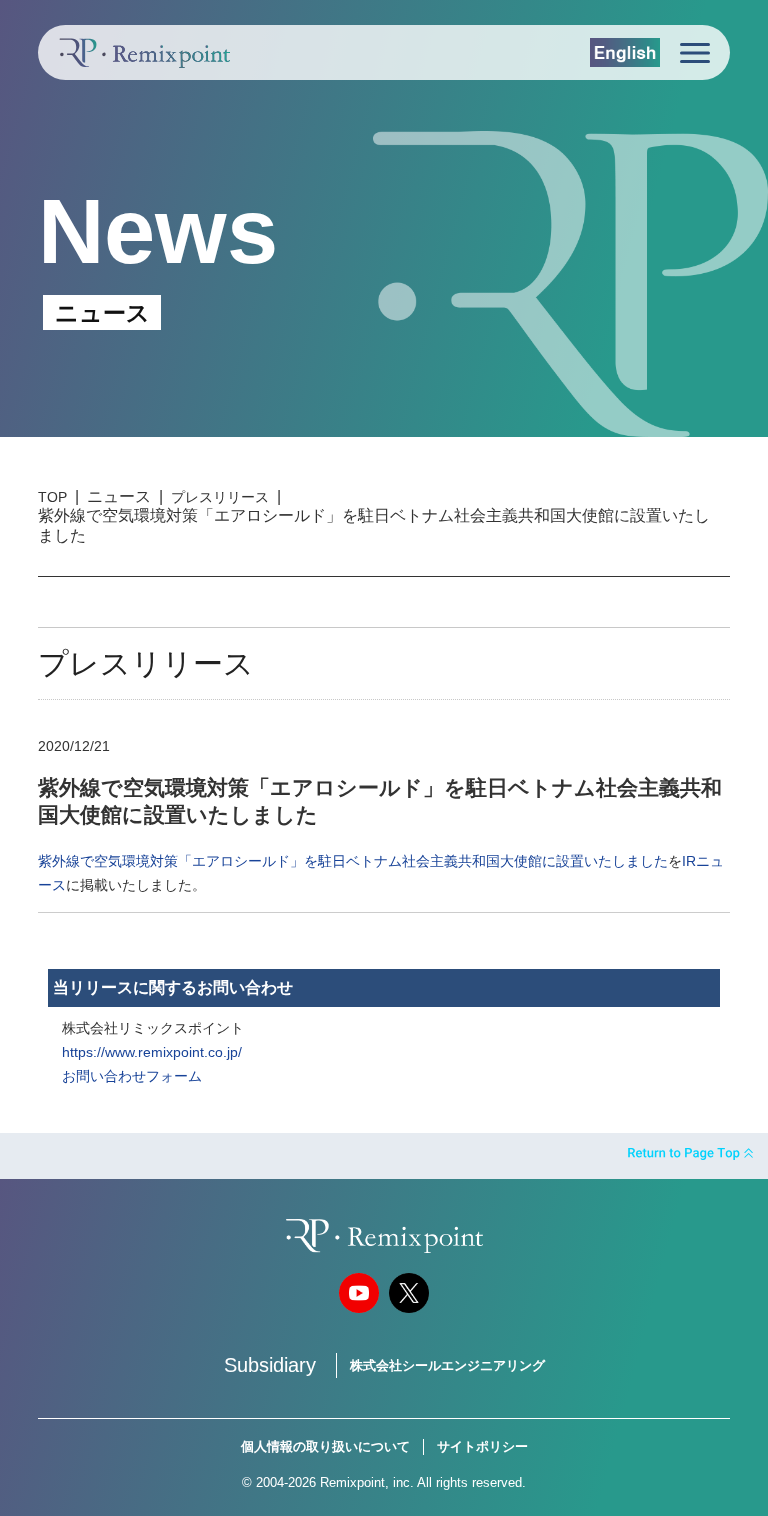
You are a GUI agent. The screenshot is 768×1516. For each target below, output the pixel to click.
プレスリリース (220, 497)
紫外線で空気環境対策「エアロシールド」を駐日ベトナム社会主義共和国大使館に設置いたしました (353, 861)
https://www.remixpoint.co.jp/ (152, 1052)
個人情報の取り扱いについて (325, 1446)
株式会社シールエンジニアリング (447, 1365)
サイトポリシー (482, 1446)
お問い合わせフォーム (132, 1076)
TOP (52, 497)
